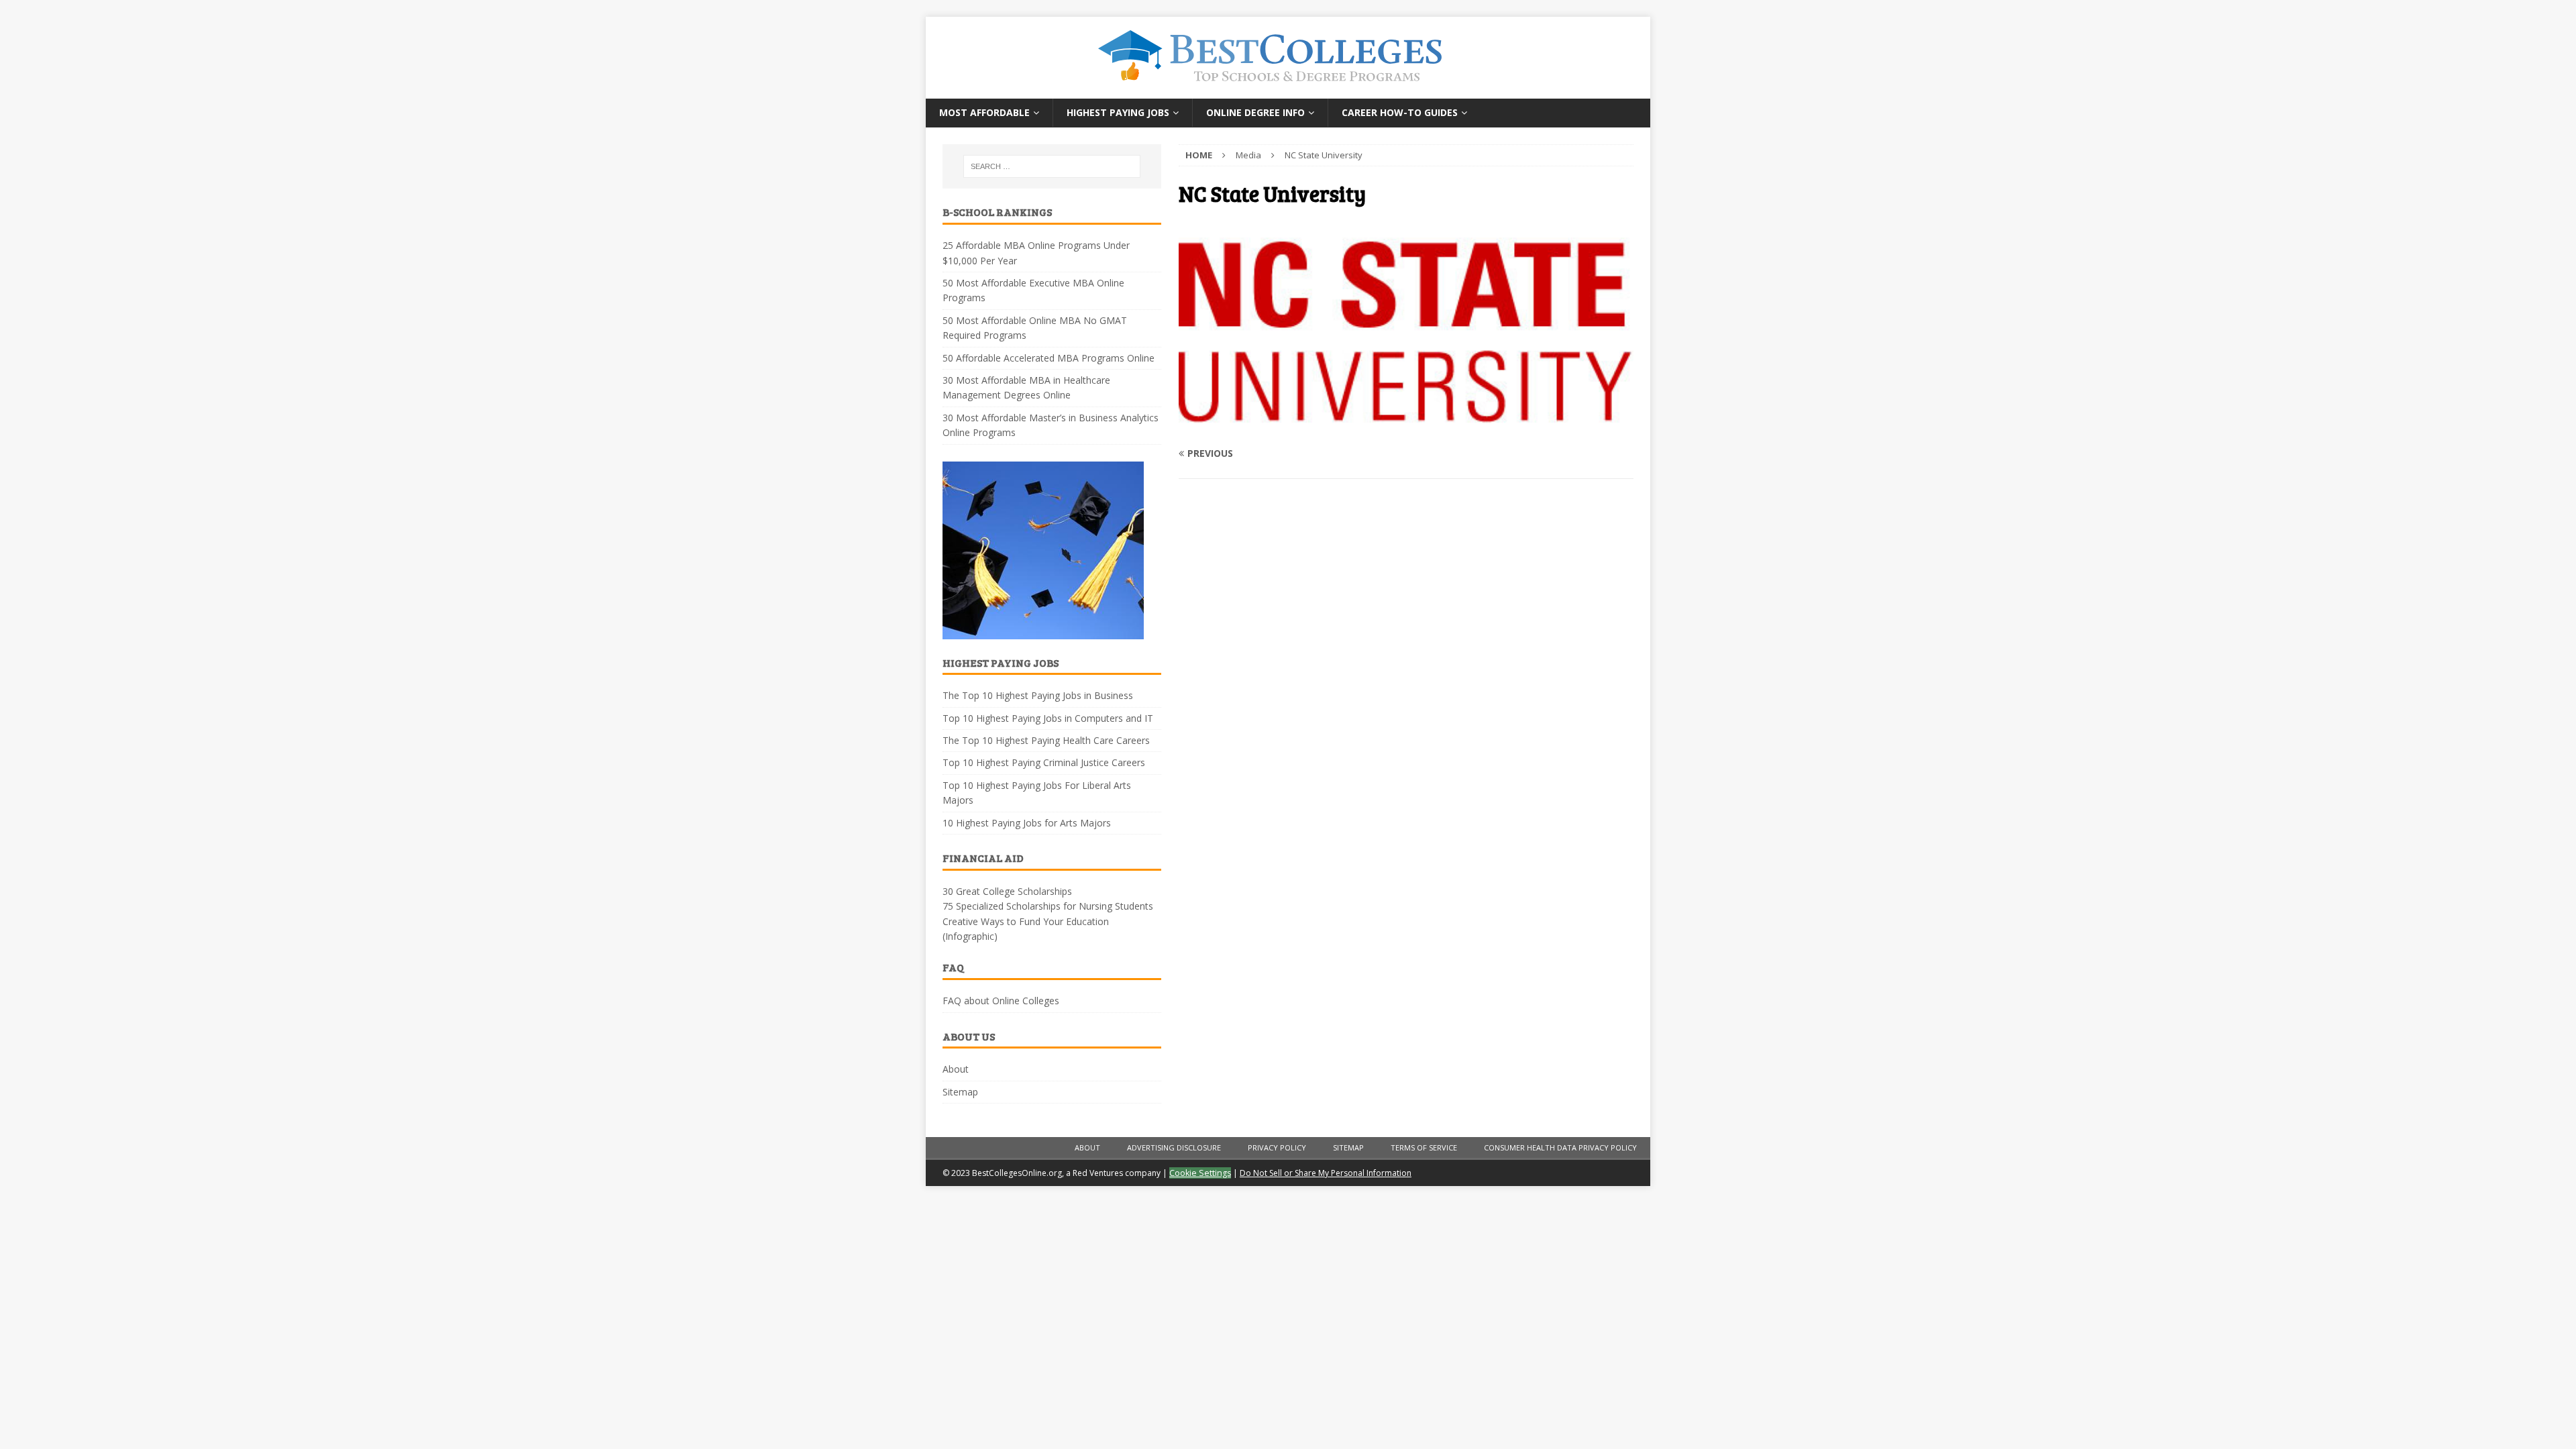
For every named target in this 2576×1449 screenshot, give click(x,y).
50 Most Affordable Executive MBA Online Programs (1033, 290)
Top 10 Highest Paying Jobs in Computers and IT (1048, 718)
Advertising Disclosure (1174, 1147)
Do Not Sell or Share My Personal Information (1326, 1173)
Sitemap (960, 1092)
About (956, 1069)
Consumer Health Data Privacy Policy (1560, 1147)
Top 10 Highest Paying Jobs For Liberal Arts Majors (1037, 793)
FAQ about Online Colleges (1001, 1001)
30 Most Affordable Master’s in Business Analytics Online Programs (1051, 425)
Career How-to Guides (1400, 112)
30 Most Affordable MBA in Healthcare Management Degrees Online (1026, 387)
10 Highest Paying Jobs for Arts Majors (1027, 823)
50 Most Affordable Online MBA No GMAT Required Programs (1035, 328)
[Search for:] (1052, 166)
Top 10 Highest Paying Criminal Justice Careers (1044, 762)
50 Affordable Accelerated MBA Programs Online (1049, 358)
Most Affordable (984, 112)
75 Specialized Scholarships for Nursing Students (1048, 906)
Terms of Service (1424, 1147)
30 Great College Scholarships (1007, 891)
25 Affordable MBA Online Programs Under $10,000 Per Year (1036, 253)
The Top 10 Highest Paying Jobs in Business (1038, 695)
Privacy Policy (1277, 1147)
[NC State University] (1406, 427)
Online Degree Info (1255, 112)
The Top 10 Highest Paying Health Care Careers (1046, 740)
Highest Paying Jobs (1118, 112)
